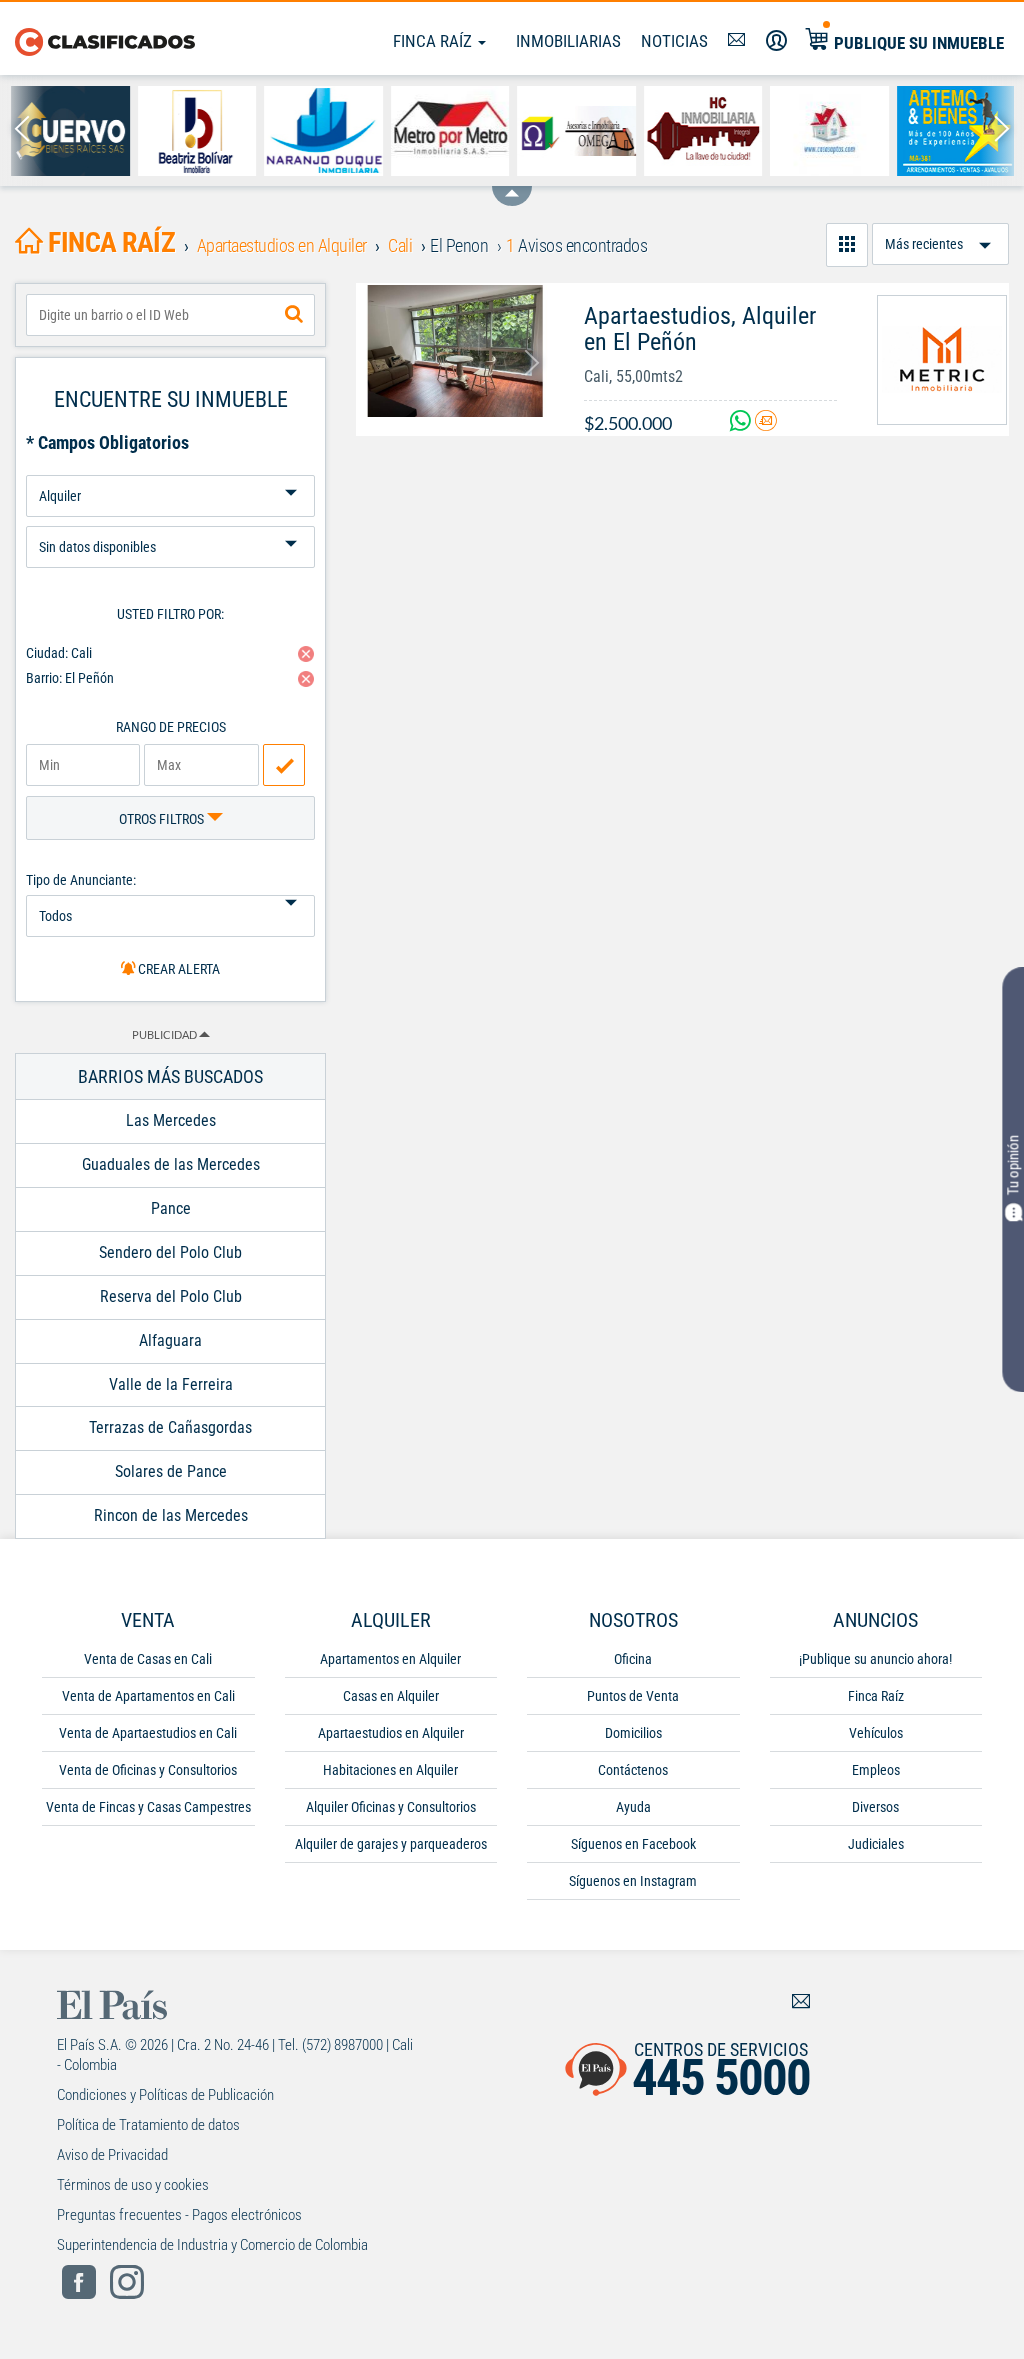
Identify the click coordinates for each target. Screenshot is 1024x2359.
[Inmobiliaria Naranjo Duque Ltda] (322, 131)
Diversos (875, 1807)
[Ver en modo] (847, 245)
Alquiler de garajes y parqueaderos (391, 1844)
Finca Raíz (434, 41)
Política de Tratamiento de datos (148, 2125)
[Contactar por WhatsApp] (742, 423)
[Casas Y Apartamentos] (828, 131)
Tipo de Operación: (170, 467)
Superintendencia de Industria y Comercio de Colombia (212, 2245)
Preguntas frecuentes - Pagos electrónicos (179, 2215)
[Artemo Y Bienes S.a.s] (955, 131)
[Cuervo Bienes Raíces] (69, 131)
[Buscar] (294, 315)
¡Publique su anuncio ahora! (875, 1659)
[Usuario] (776, 41)
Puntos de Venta (633, 1696)
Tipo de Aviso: (170, 518)
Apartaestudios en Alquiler (391, 1733)
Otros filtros (163, 819)
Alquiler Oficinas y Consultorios (391, 1807)
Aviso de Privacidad (112, 2155)
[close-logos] (512, 186)
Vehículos (876, 1733)
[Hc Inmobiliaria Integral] (702, 131)
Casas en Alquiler (391, 1696)
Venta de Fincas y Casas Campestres (148, 1807)
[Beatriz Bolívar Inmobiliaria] (196, 131)
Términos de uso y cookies (133, 2185)
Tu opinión (1013, 1165)
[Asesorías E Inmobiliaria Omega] (575, 131)
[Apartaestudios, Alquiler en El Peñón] (455, 350)
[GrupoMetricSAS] (942, 360)
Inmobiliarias (568, 41)
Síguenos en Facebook (633, 1844)
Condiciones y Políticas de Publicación (165, 2095)
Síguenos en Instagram (633, 1881)
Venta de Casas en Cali (148, 1659)
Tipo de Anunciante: (81, 880)
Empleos (876, 1770)
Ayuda (633, 1807)
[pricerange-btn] (284, 765)
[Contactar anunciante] (766, 423)
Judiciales (876, 1844)
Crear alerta (177, 969)
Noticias (674, 41)
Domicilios (633, 1733)
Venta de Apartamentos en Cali (148, 1696)
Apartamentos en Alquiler (390, 1659)
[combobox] (170, 315)
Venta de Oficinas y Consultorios (148, 1770)
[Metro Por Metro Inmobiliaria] (449, 131)
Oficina (633, 1659)
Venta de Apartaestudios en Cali (148, 1733)
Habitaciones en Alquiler (390, 1770)
